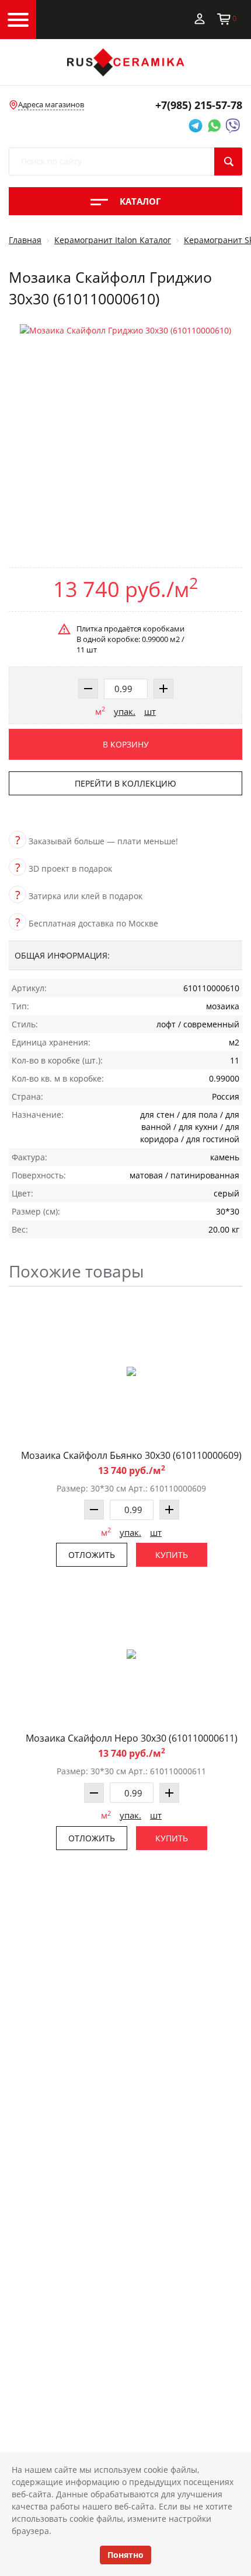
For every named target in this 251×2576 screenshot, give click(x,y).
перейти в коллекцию (125, 783)
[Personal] (200, 18)
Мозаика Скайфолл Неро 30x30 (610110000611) (132, 1738)
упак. (125, 711)
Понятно (125, 2555)
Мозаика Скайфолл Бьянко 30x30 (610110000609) (131, 1455)
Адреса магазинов (51, 104)
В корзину (126, 744)
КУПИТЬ (172, 1555)
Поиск (228, 162)
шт (150, 711)
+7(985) (199, 105)
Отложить (92, 1555)
